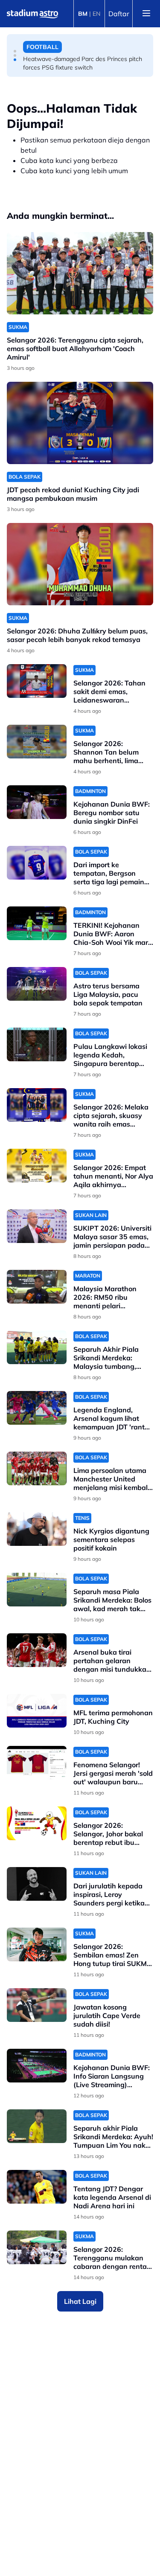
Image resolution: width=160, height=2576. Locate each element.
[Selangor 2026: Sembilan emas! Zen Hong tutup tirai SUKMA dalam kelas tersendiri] (37, 1944)
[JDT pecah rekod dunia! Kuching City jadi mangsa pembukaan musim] (80, 423)
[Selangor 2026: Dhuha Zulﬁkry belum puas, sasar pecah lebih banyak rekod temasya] (80, 564)
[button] (15, 51)
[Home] (32, 14)
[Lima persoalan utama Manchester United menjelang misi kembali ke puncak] (37, 1468)
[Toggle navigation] (146, 14)
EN (96, 14)
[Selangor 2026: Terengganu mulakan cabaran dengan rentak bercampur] (37, 2247)
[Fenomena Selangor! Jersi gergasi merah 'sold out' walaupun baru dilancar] (37, 1763)
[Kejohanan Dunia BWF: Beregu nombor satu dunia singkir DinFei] (37, 802)
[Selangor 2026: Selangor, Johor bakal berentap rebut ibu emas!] (37, 1823)
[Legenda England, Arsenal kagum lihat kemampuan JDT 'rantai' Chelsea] (37, 1408)
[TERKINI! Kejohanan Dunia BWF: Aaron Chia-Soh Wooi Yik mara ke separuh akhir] (37, 923)
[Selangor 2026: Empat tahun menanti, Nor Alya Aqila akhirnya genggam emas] (37, 1166)
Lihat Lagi (80, 2301)
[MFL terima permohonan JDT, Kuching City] (37, 1711)
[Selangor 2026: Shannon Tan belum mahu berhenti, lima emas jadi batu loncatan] (37, 742)
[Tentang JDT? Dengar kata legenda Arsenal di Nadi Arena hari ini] (37, 2187)
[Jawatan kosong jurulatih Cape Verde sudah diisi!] (37, 2005)
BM (83, 14)
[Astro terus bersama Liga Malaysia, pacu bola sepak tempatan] (37, 984)
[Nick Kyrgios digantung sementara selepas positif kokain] (37, 1529)
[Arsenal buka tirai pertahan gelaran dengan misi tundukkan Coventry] (37, 1650)
